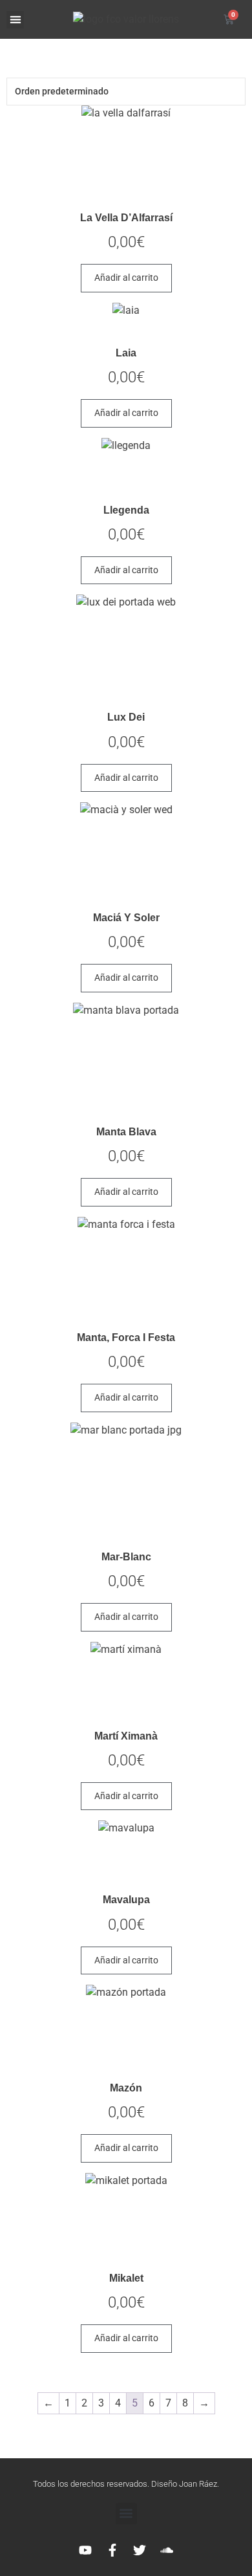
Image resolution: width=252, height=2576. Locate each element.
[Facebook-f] (112, 2550)
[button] (15, 20)
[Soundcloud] (167, 2550)
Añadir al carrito (126, 278)
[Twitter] (140, 2550)
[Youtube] (85, 2550)
